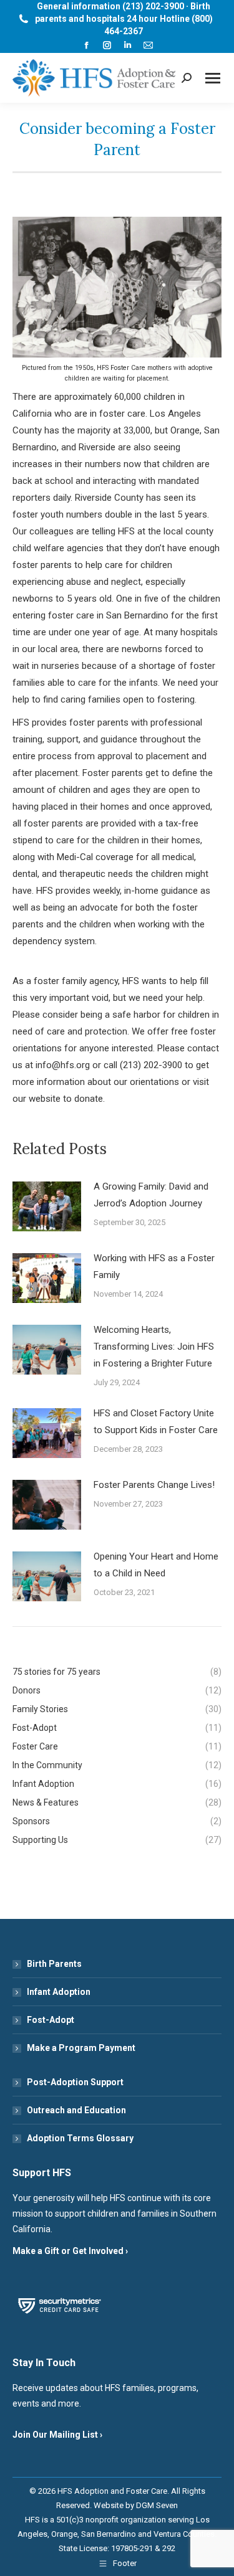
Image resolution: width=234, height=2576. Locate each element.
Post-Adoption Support (75, 2082)
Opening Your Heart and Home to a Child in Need (156, 1565)
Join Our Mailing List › (57, 2435)
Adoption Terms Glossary (80, 2138)
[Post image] (47, 1206)
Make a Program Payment (81, 2048)
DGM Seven (157, 2505)
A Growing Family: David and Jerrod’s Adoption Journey (151, 1195)
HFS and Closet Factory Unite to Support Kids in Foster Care (156, 1422)
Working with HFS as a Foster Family (154, 1267)
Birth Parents (54, 1964)
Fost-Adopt (51, 2020)
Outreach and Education (76, 2110)
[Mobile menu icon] (213, 78)
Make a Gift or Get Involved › (70, 2251)
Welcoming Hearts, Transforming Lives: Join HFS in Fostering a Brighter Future (154, 1347)
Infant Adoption (59, 1992)
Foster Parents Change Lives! (154, 1485)
